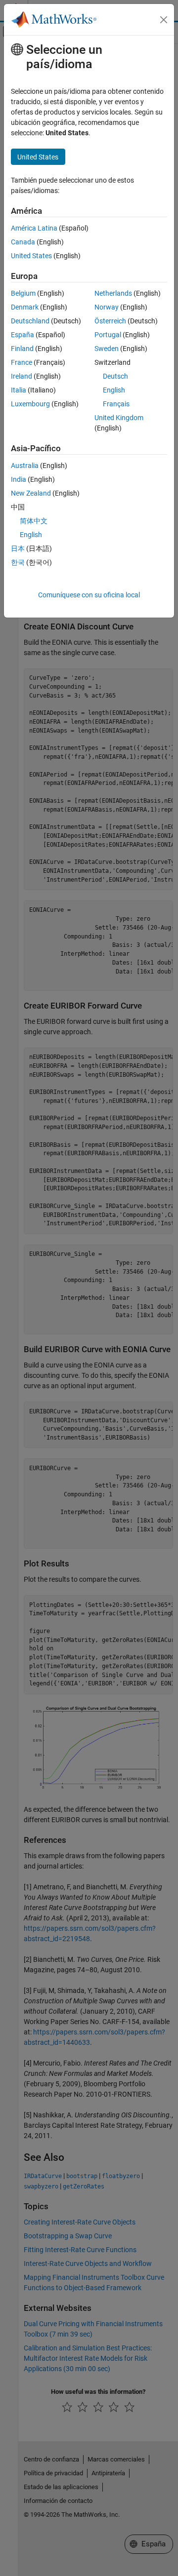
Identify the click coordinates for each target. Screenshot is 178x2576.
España (22, 335)
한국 (18, 562)
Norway (107, 307)
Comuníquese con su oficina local (89, 595)
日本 (18, 548)
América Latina (34, 228)
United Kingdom (119, 418)
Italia (19, 390)
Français (116, 404)
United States (31, 256)
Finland (22, 349)
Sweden (107, 349)
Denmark (25, 307)
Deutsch (115, 376)
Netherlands (113, 293)
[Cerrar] (164, 20)
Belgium (23, 293)
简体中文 (34, 521)
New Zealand (31, 493)
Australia (25, 466)
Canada (23, 242)
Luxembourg (30, 404)
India (19, 479)
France (22, 362)
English (114, 390)
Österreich (110, 321)
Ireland (22, 376)
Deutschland (30, 321)
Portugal (108, 335)
